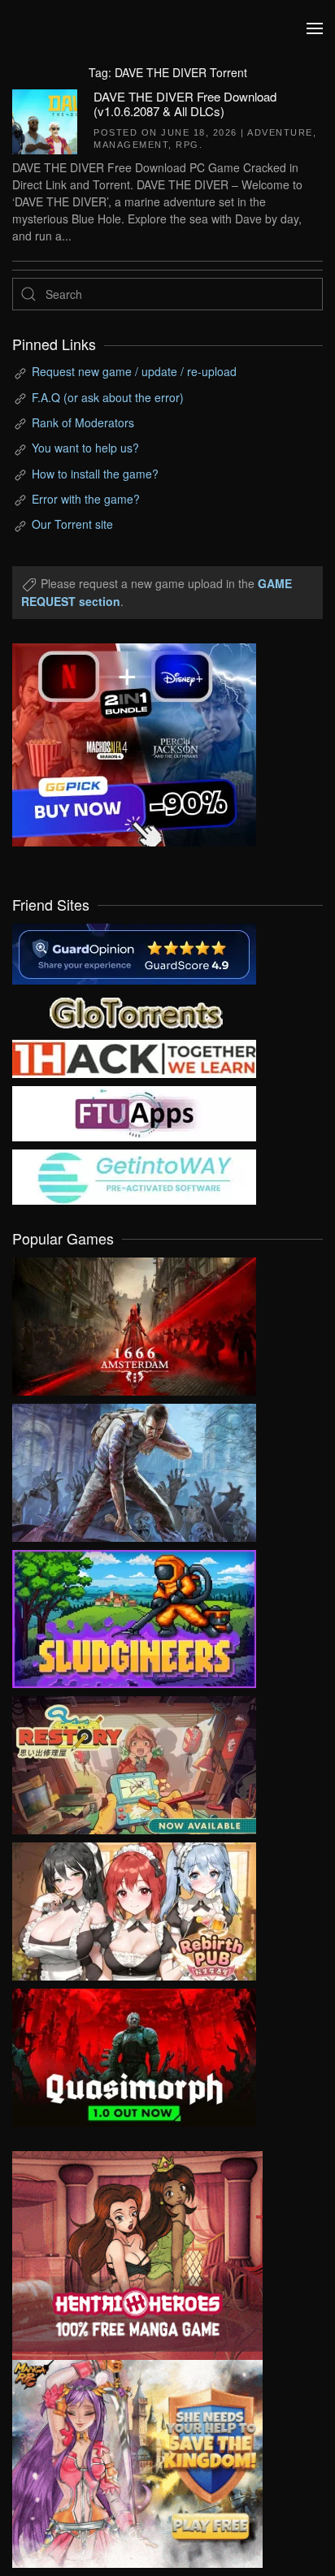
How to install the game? (95, 474)
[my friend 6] (134, 1112)
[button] (315, 28)
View (134, 1323)
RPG (187, 145)
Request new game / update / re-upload (134, 371)
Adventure (280, 132)
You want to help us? (85, 448)
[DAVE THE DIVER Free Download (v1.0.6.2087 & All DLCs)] (45, 119)
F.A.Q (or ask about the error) (108, 397)
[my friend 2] (134, 1011)
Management (131, 145)
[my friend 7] (134, 1175)
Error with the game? (86, 499)
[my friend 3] (134, 1057)
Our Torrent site (72, 524)
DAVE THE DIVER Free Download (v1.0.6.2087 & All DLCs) (185, 104)
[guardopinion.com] (134, 952)
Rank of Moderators (83, 422)
